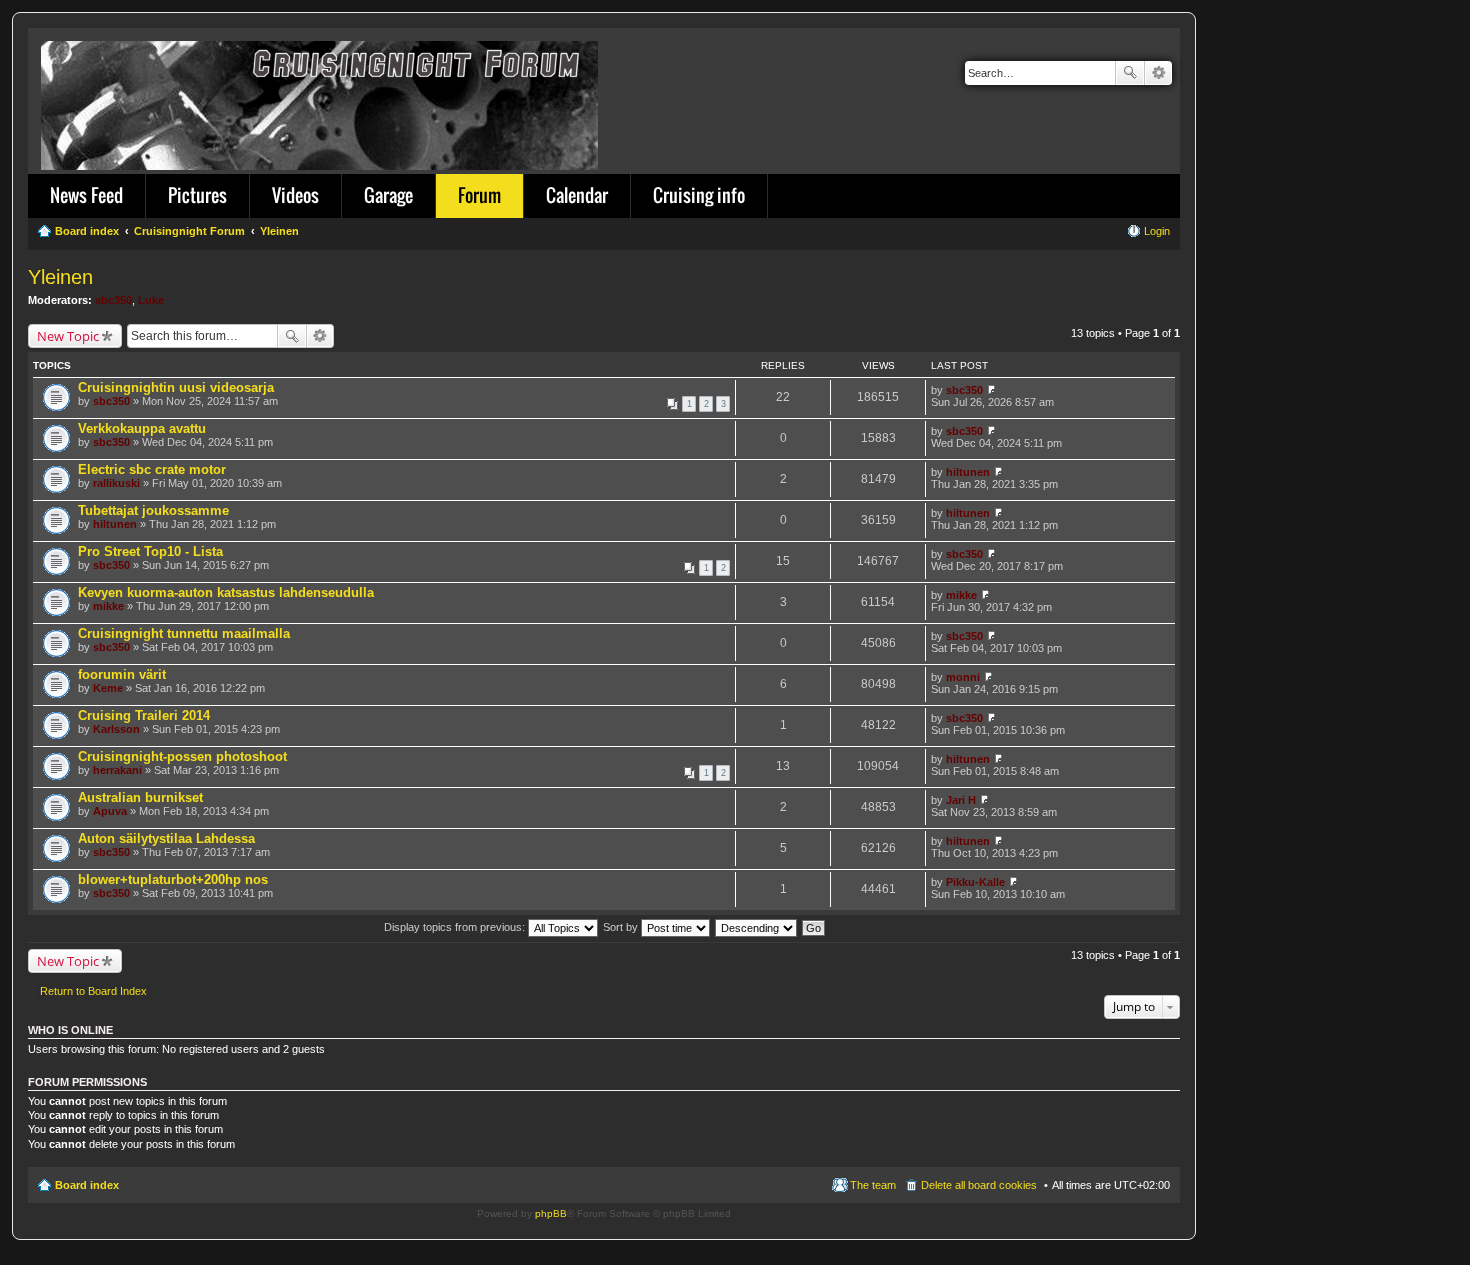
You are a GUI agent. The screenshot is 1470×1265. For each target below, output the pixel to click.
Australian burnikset (140, 797)
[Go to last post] (991, 390)
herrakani (117, 770)
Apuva (110, 811)
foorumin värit (122, 674)
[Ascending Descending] (757, 927)
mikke (108, 606)
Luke (151, 300)
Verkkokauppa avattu (142, 428)
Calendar (577, 195)
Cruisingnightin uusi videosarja (176, 387)
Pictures (197, 195)
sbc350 (113, 300)
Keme (108, 688)
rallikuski (116, 483)
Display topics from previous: (456, 927)
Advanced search (1158, 73)
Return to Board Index (93, 991)
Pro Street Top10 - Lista (150, 551)
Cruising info (699, 195)
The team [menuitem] (873, 1185)
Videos (295, 195)
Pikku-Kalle (975, 882)
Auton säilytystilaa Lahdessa (166, 838)
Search (1130, 73)
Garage (388, 195)
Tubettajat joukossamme (153, 510)
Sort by (622, 927)
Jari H (961, 800)
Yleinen (60, 277)
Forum (479, 195)
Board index (87, 1185)
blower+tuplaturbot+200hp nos (173, 879)
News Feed (86, 195)
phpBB (551, 1213)
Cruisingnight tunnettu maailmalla (184, 633)
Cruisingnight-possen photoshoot (182, 756)
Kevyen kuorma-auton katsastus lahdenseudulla (226, 592)
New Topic (68, 336)
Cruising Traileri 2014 (144, 715)
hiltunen (968, 472)
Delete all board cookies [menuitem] (979, 1185)
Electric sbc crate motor (152, 469)
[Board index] (321, 101)
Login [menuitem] (1157, 231)
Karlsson (116, 729)
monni (963, 677)
